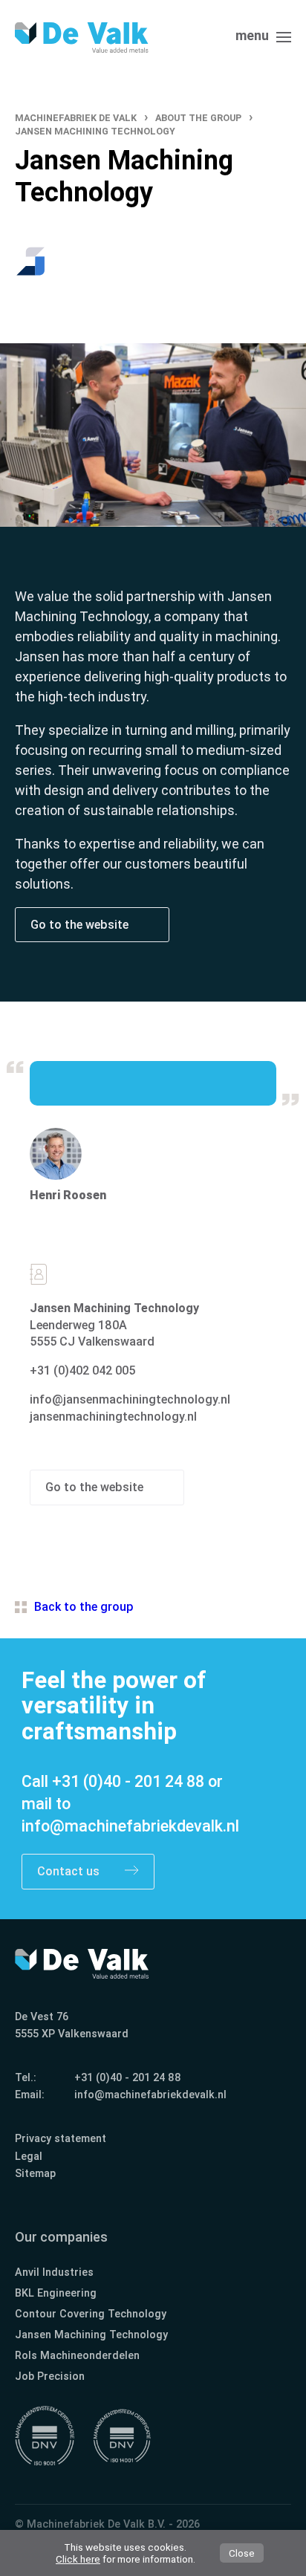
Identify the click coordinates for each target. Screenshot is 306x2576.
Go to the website (81, 925)
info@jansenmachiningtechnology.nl (130, 1399)
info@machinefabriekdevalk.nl (130, 1826)
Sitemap (35, 2174)
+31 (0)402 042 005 (82, 1370)
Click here (78, 2559)
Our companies (61, 2237)
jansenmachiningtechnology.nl (113, 1417)
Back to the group (84, 1607)
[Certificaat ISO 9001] (45, 2436)
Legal (29, 2157)
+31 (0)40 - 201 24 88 (128, 1781)
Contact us (70, 1871)
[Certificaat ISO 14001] (122, 2436)
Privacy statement (61, 2139)
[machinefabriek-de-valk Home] (82, 38)
